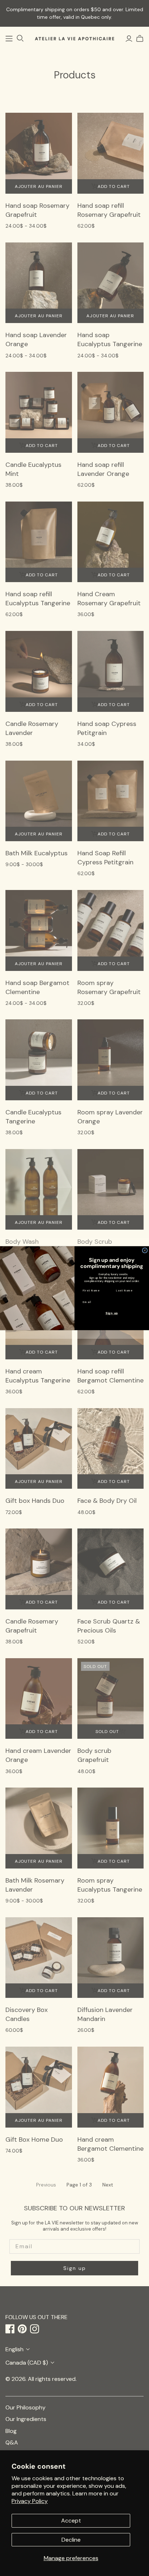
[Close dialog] (145, 1250)
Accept (71, 2521)
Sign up (112, 1313)
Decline (71, 2540)
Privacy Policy (30, 2501)
